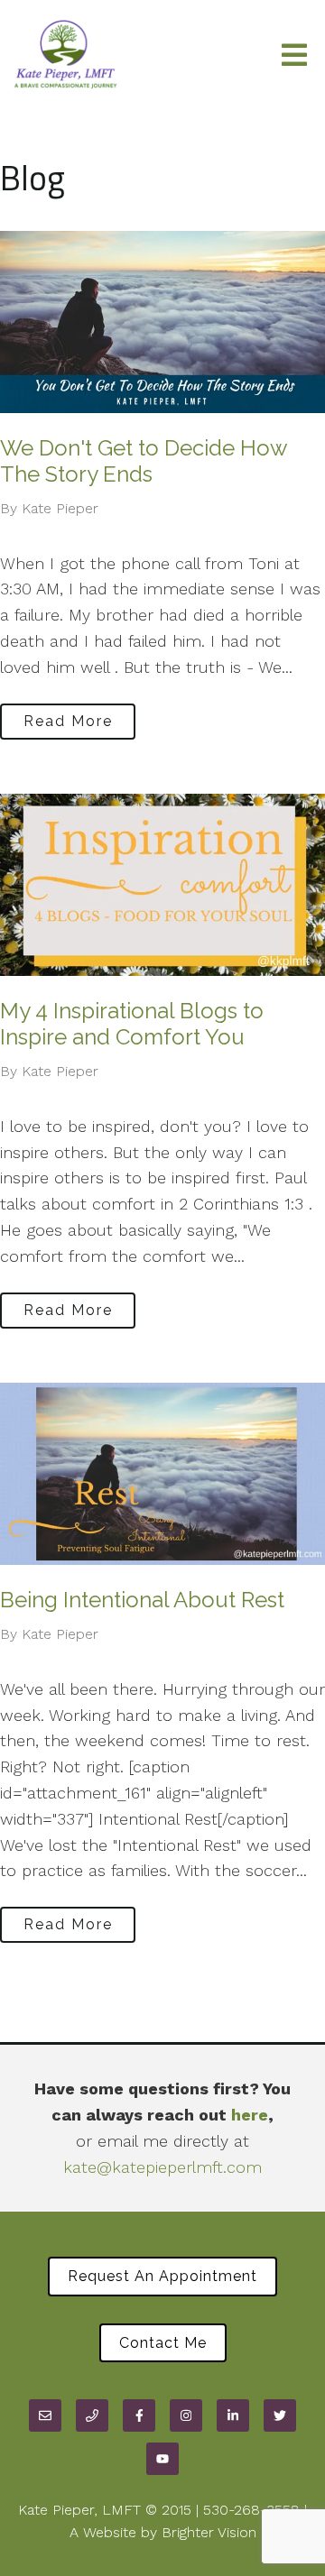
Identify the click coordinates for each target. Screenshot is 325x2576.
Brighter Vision (209, 2532)
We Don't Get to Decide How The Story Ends (144, 461)
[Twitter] (280, 2415)
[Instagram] (186, 2415)
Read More (68, 721)
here (250, 2115)
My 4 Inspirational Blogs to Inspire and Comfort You (132, 1024)
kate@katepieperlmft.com (162, 2167)
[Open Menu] (294, 56)
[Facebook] (139, 2415)
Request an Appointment (162, 2276)
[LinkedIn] (233, 2415)
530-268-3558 (251, 2510)
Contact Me (163, 2343)
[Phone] (92, 2415)
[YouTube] (162, 2459)
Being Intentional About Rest (142, 1600)
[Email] (45, 2415)
